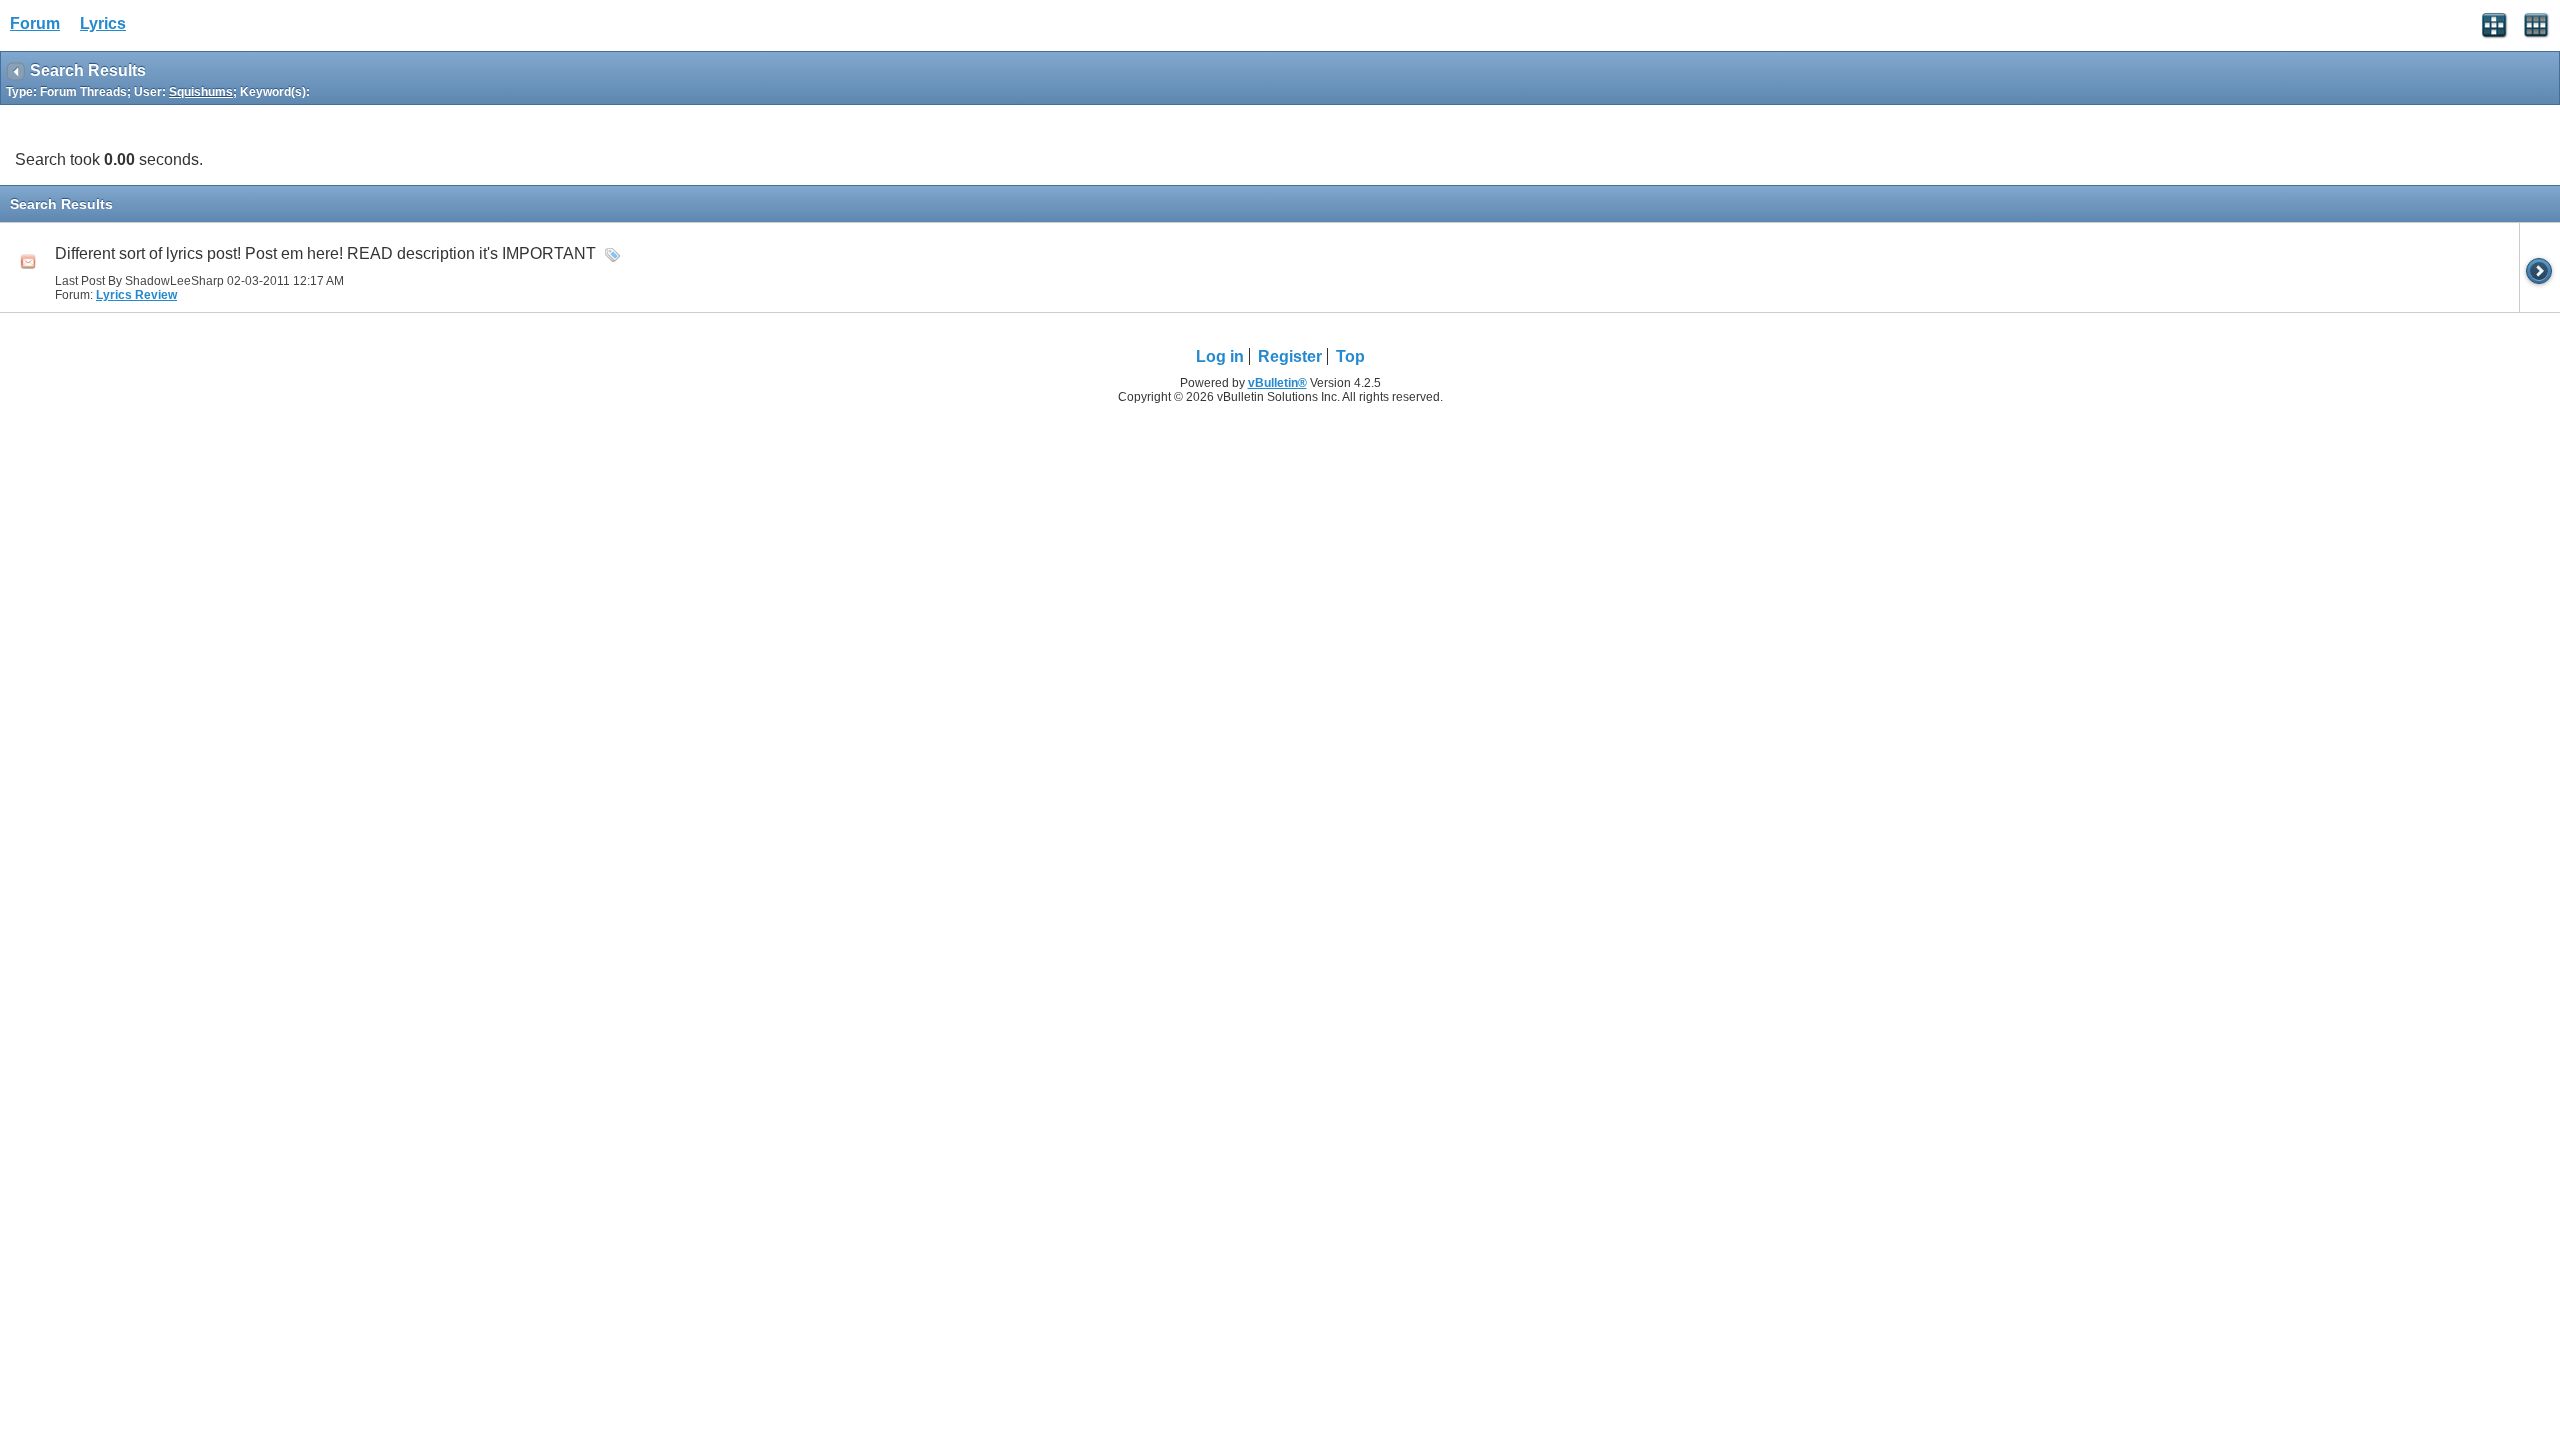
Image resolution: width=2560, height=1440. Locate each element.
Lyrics (103, 23)
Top (1350, 356)
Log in (1220, 356)
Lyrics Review (136, 295)
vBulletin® (1277, 383)
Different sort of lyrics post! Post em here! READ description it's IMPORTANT (325, 253)
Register (1290, 356)
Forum (35, 23)
